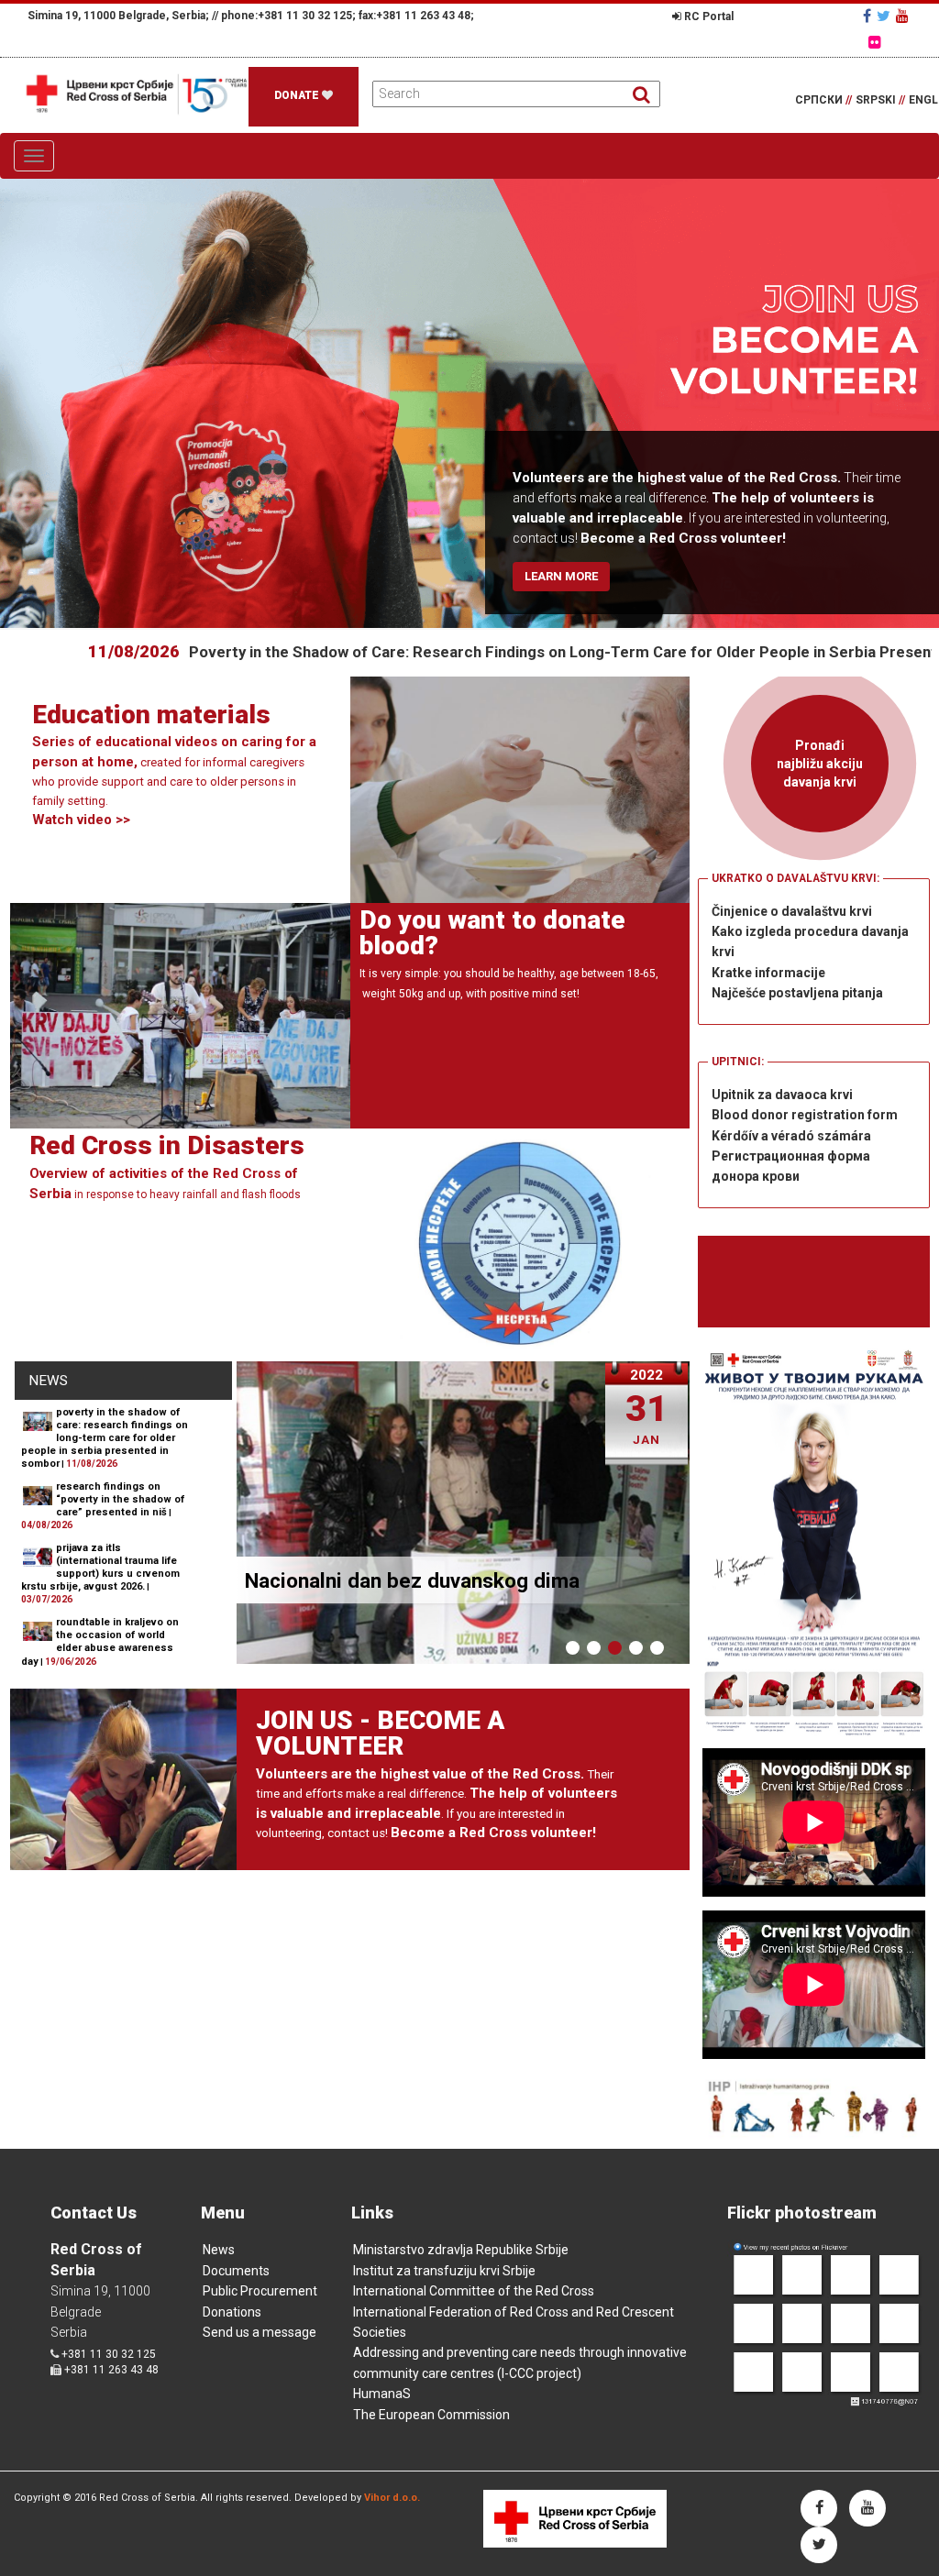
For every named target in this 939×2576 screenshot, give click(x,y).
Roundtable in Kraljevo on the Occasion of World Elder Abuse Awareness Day (100, 1641)
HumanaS (382, 2394)
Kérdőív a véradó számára (791, 1136)
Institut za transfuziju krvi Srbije (444, 2271)
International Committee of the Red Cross (474, 2291)
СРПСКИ (823, 100)
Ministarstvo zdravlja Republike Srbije (461, 2250)
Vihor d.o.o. (392, 2498)
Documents (236, 2271)
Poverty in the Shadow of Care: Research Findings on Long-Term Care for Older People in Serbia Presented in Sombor (509, 652)
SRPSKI (880, 100)
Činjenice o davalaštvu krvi (792, 911)
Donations (232, 2312)
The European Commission (431, 2415)
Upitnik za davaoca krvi (782, 1095)
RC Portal (707, 17)
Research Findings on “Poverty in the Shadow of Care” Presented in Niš (120, 1499)
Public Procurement (260, 2291)
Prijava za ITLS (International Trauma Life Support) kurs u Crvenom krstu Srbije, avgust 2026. (100, 1567)
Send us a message (260, 2332)
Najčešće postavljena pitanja (797, 993)
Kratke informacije (768, 973)
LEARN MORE (561, 576)
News (219, 2250)
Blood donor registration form (805, 1115)
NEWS (48, 1381)
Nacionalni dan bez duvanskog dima (412, 1580)
